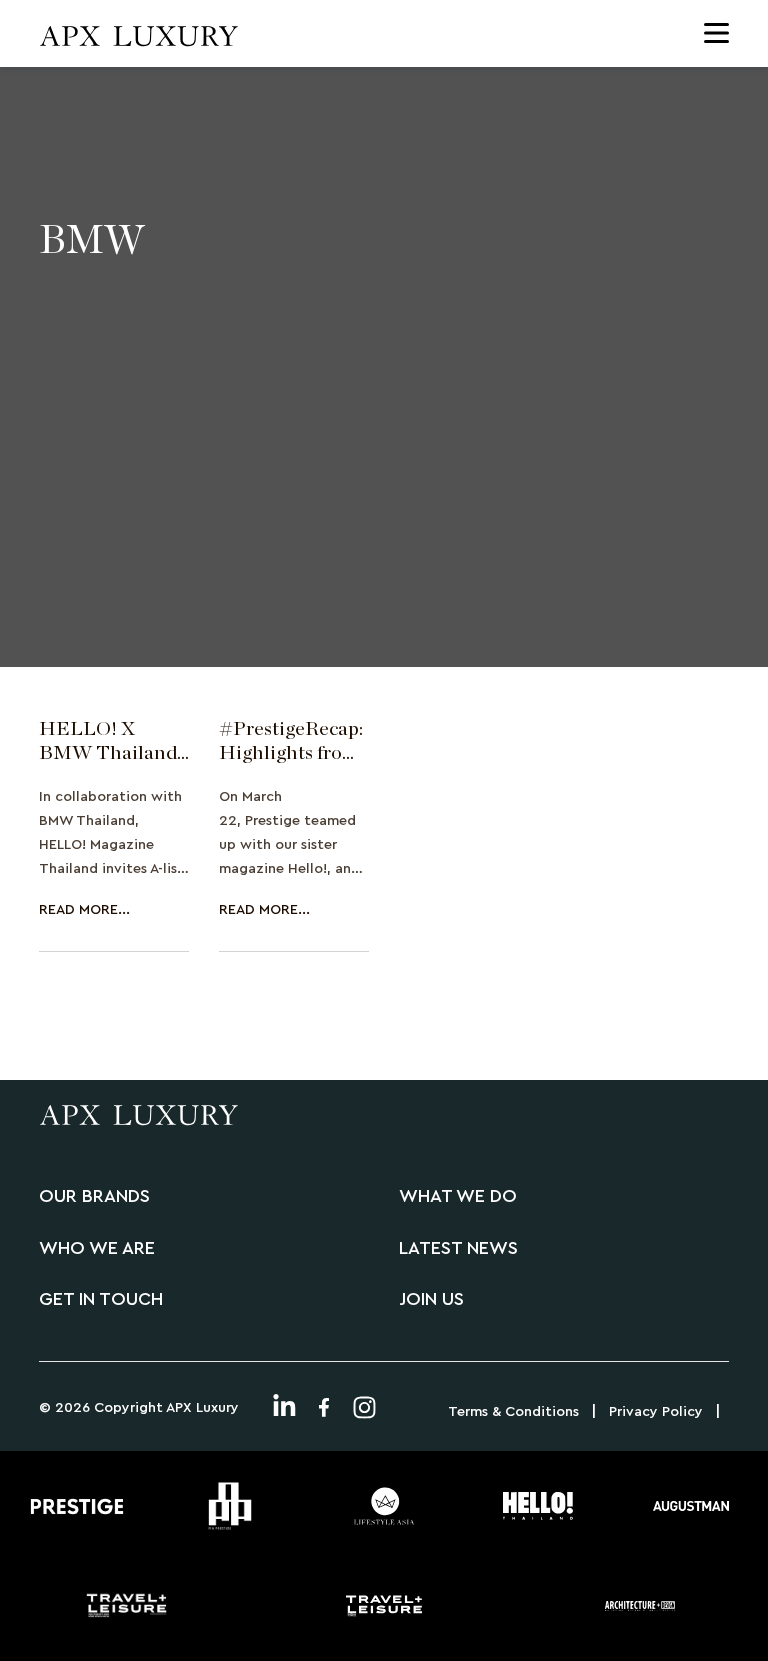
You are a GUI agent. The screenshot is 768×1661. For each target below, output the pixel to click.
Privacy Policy (656, 1412)
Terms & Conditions (513, 1412)
